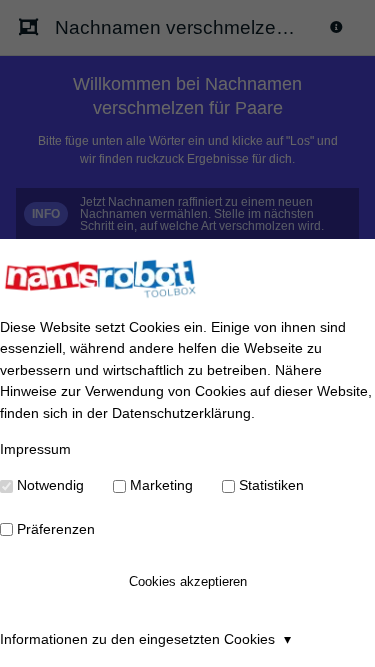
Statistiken (271, 485)
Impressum (35, 449)
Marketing (161, 485)
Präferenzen (56, 529)
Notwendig (50, 485)
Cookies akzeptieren (188, 581)
